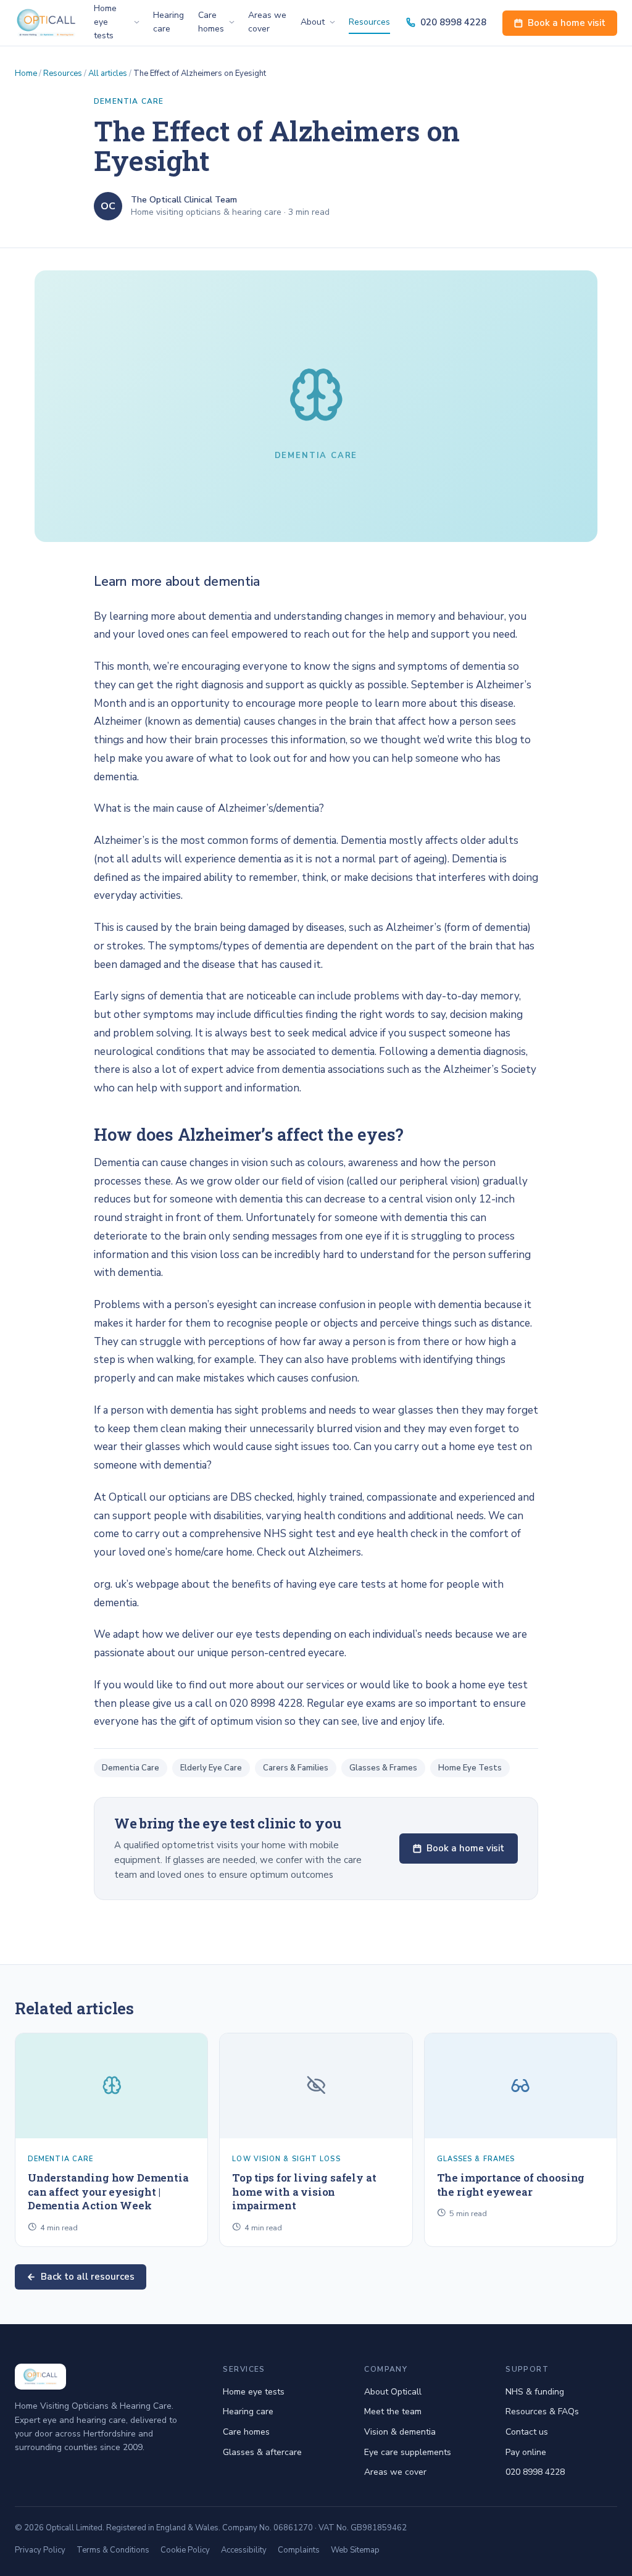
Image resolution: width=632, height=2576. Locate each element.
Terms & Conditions (113, 2550)
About (313, 22)
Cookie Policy (185, 2550)
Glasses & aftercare (262, 2452)
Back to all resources (88, 2277)
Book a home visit (567, 23)
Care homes (211, 22)
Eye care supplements (408, 2452)
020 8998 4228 (453, 22)
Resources (369, 22)
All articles (108, 73)
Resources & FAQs (542, 2411)
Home (26, 73)
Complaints (299, 2550)
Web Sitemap (355, 2550)
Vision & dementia (400, 2432)
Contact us (527, 2432)
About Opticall (393, 2392)
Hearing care (168, 22)
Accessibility (244, 2550)
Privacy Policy (40, 2550)
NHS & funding (535, 2392)
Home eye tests (254, 2392)
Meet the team (393, 2411)
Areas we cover (267, 22)
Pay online (526, 2452)
